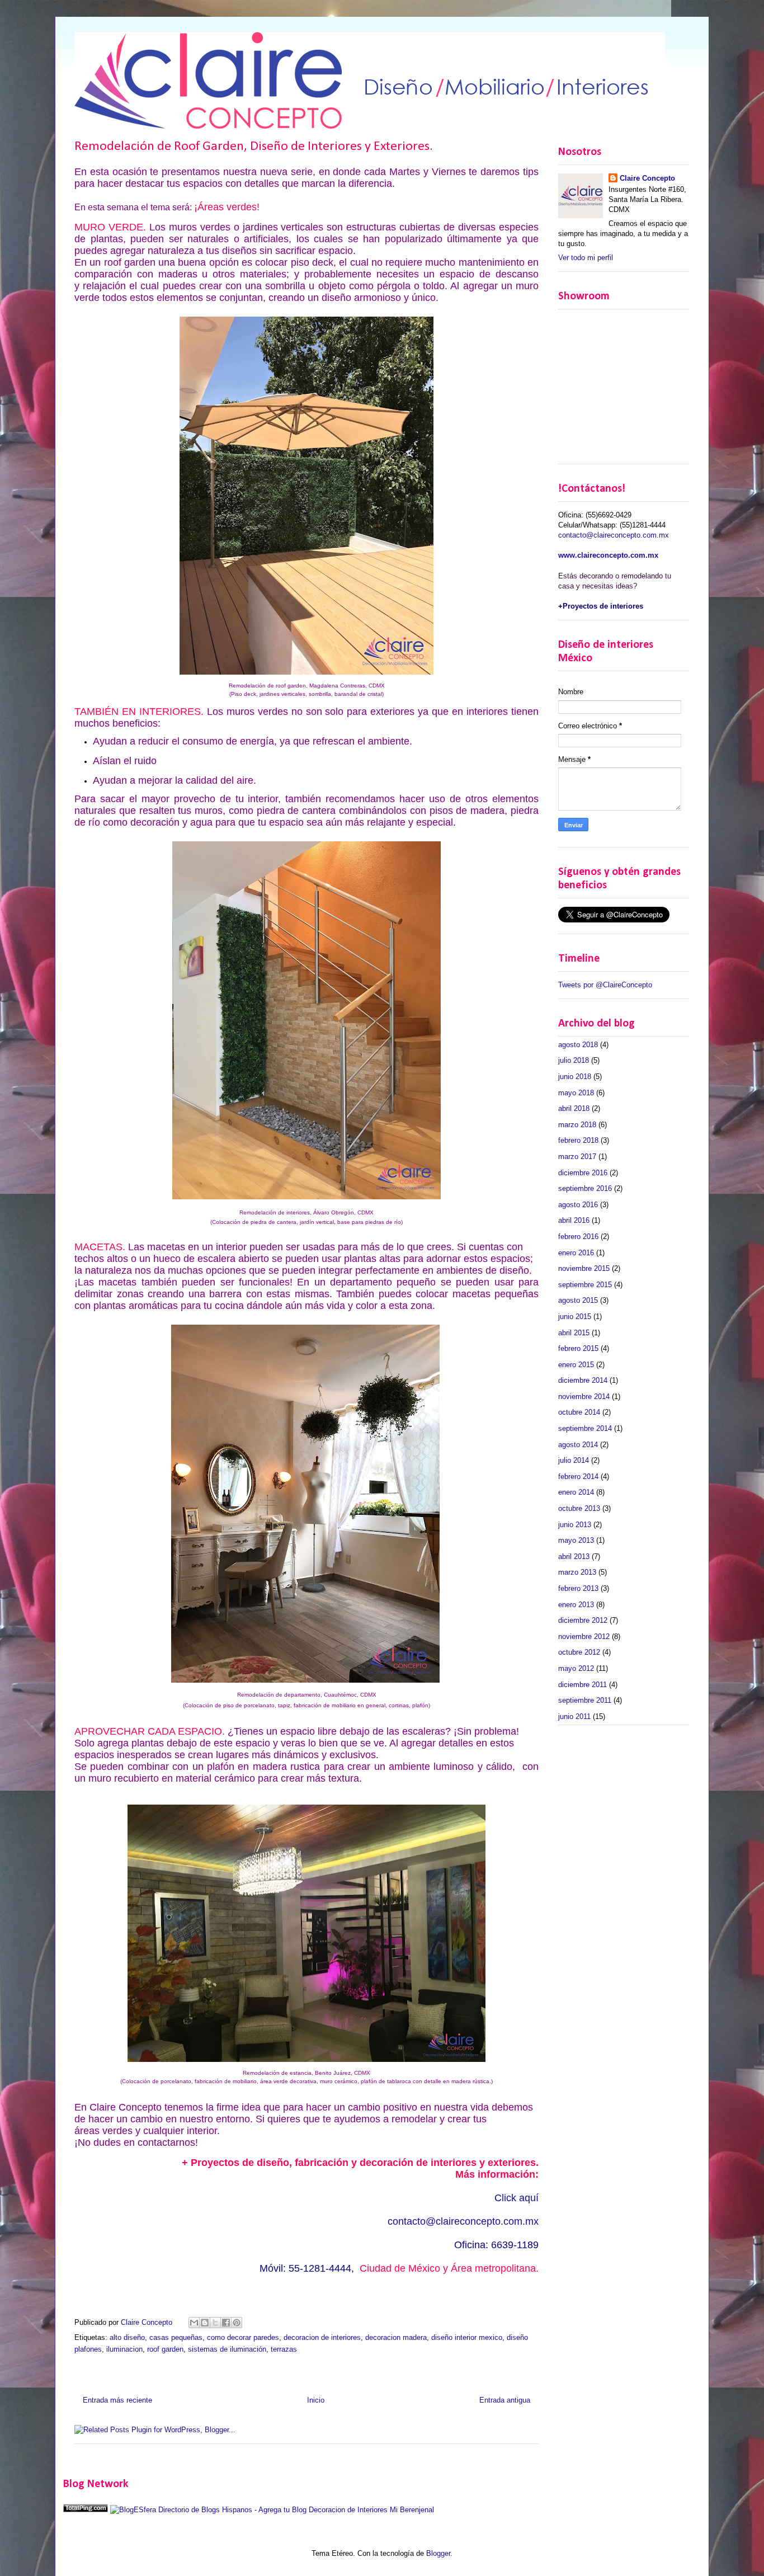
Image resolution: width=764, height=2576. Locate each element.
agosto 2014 (578, 1445)
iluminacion (124, 2349)
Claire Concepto (647, 178)
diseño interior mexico (467, 2337)
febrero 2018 (578, 1140)
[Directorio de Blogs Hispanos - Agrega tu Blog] (208, 2510)
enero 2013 (576, 1605)
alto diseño (127, 2337)
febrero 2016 (578, 1237)
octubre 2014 (579, 1412)
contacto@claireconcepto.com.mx (463, 2221)
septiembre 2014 (585, 1428)
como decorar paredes (243, 2337)
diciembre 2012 (583, 1620)
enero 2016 (576, 1253)
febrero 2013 (578, 1588)
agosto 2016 (578, 1205)
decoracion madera (396, 2337)
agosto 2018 (578, 1045)
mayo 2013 (576, 1540)
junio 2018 (575, 1077)
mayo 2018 (576, 1093)
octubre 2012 (579, 1652)
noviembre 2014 (584, 1397)
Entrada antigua (505, 2400)
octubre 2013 (579, 1508)
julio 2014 (574, 1460)
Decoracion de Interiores (348, 2510)
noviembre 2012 (584, 1637)
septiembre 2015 (585, 1285)
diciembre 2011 (583, 1685)
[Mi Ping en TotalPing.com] (86, 2510)
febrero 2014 (578, 1477)
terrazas (284, 2349)
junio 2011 (574, 1716)
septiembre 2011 (585, 1700)
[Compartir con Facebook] (226, 2323)
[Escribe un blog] (205, 2323)
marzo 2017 (577, 1157)
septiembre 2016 (585, 1188)
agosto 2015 (578, 1300)
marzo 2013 (577, 1572)
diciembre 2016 (583, 1173)
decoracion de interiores (322, 2337)
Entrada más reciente (117, 2400)
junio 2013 (575, 1525)
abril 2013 (574, 1557)
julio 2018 (574, 1060)
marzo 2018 (577, 1125)
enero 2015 (576, 1365)
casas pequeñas (176, 2337)
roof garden (165, 2349)
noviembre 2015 (584, 1268)
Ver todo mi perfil (586, 258)
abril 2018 (574, 1108)
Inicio (316, 2400)
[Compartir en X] (215, 2323)
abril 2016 (574, 1220)
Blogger (438, 2553)
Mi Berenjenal (412, 2510)
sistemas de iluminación (227, 2349)
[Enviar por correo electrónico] (194, 2323)
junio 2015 (575, 1317)
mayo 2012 (576, 1668)
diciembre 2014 (583, 1380)
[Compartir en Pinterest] (237, 2323)
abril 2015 (574, 1333)
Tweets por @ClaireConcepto (605, 985)
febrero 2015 (578, 1348)
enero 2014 (576, 1492)
